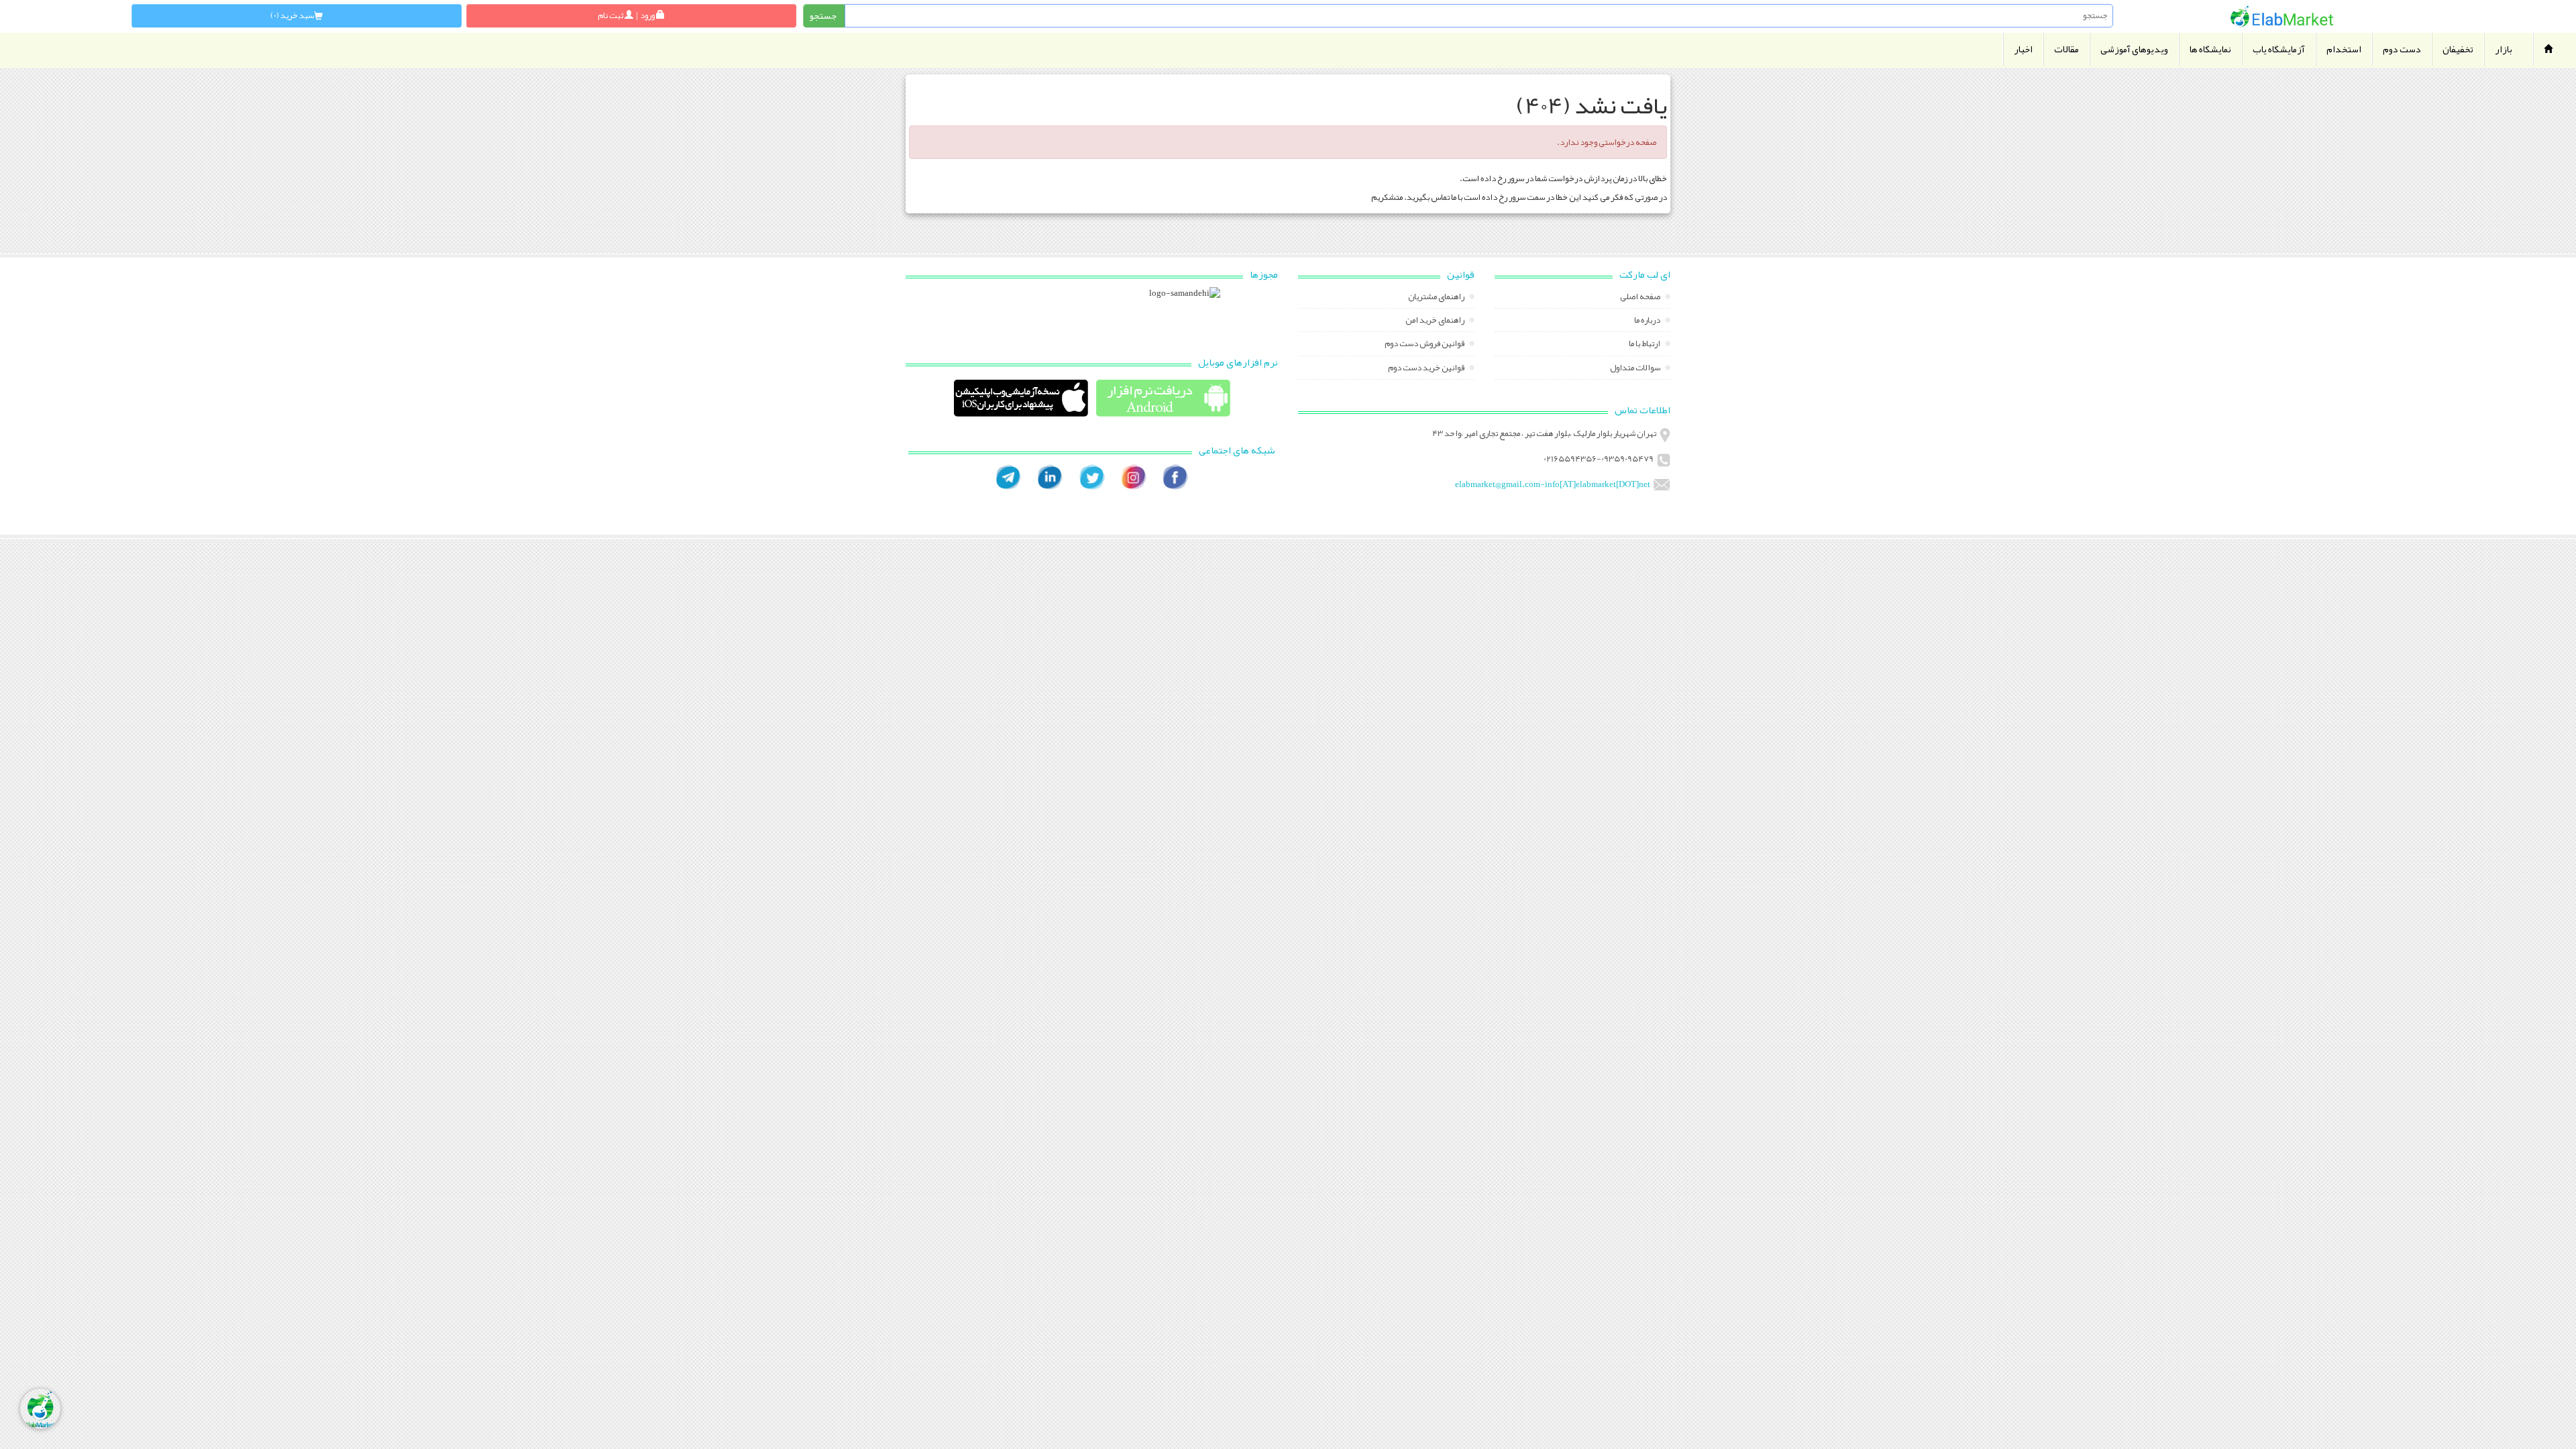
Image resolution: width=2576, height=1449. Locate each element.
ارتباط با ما (1645, 345)
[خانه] (2282, 16)
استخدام (2344, 49)
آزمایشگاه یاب (2279, 49)
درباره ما (1648, 321)
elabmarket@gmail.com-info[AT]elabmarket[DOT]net (1553, 484)
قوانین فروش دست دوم (1425, 345)
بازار (2504, 49)
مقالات (2067, 49)
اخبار (2023, 49)
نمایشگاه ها (2210, 49)
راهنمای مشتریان (1437, 298)
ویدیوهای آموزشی (2134, 49)
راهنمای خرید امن (1436, 321)
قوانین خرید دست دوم (1427, 369)
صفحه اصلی (1641, 298)
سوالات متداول (1636, 369)
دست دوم (2402, 49)
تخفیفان (2458, 49)
